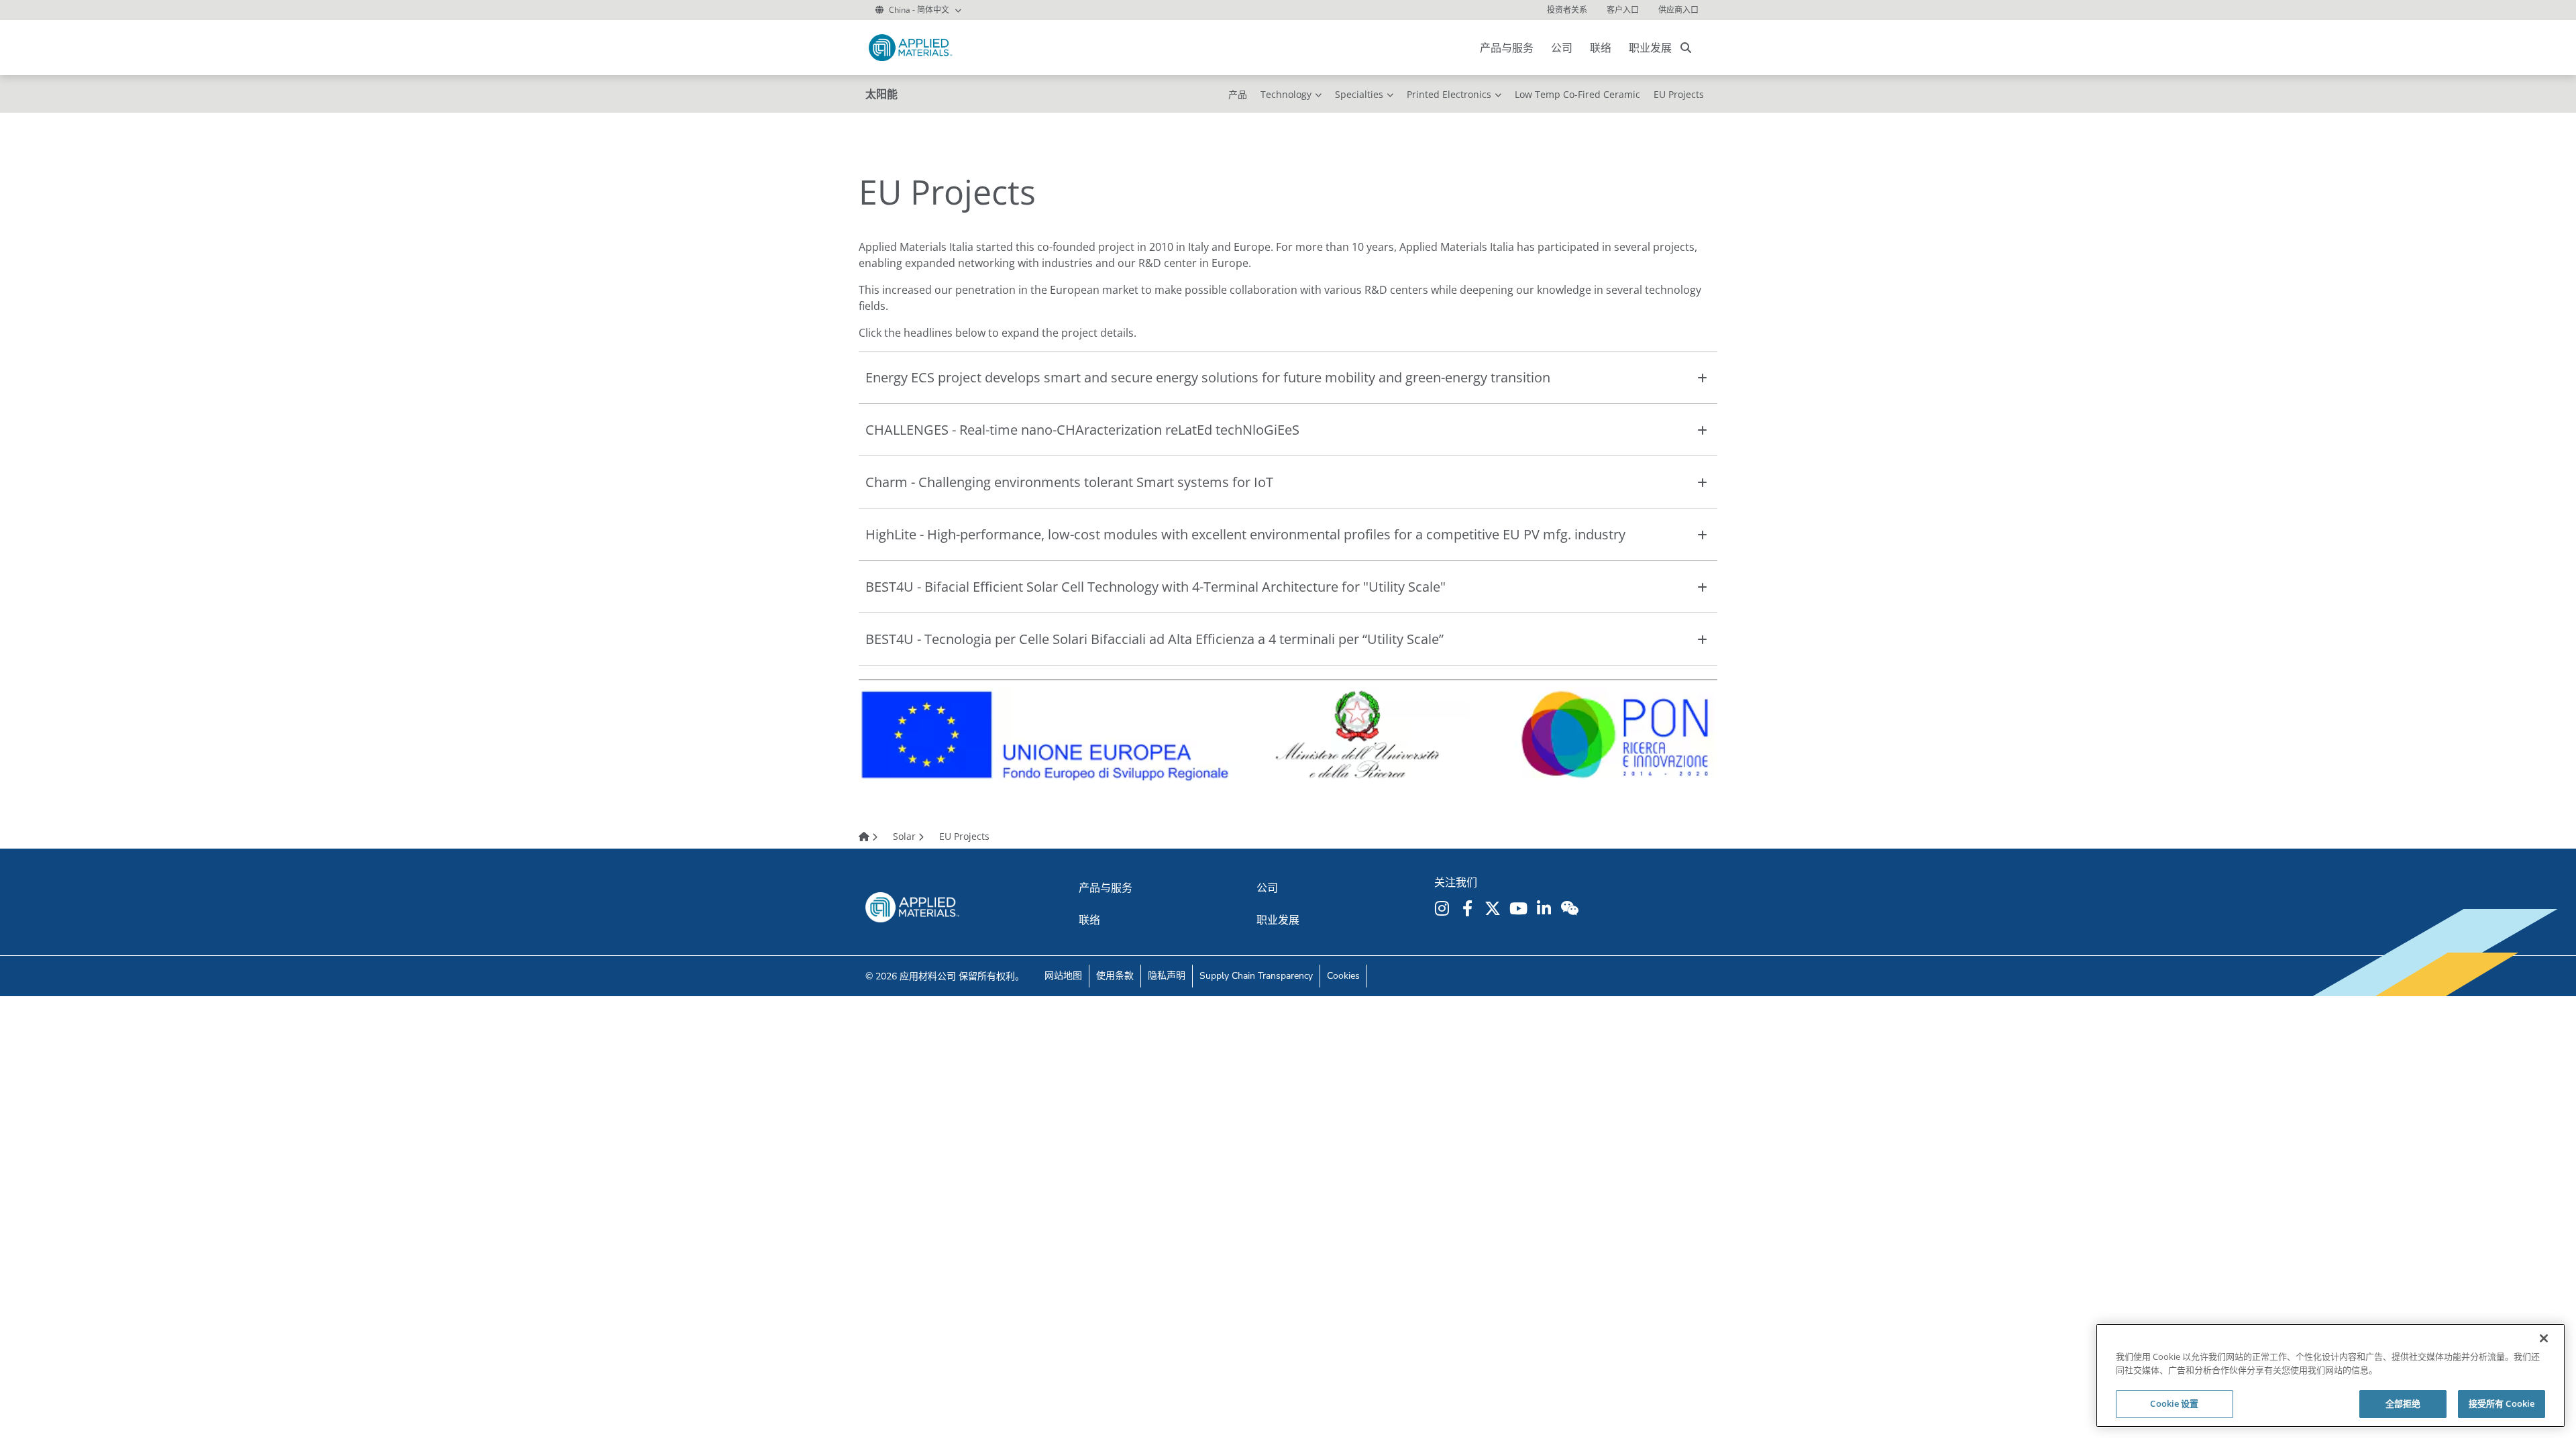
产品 (1238, 94)
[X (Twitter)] (1495, 908)
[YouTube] (1520, 908)
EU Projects (1679, 94)
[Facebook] (1469, 908)
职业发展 (1650, 48)
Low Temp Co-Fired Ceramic (1577, 94)
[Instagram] (1444, 908)
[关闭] (2544, 1338)
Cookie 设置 (2174, 1403)
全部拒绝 (2403, 1403)
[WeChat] (1571, 908)
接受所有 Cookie (2502, 1403)
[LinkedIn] (1546, 908)
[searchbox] (1686, 48)
